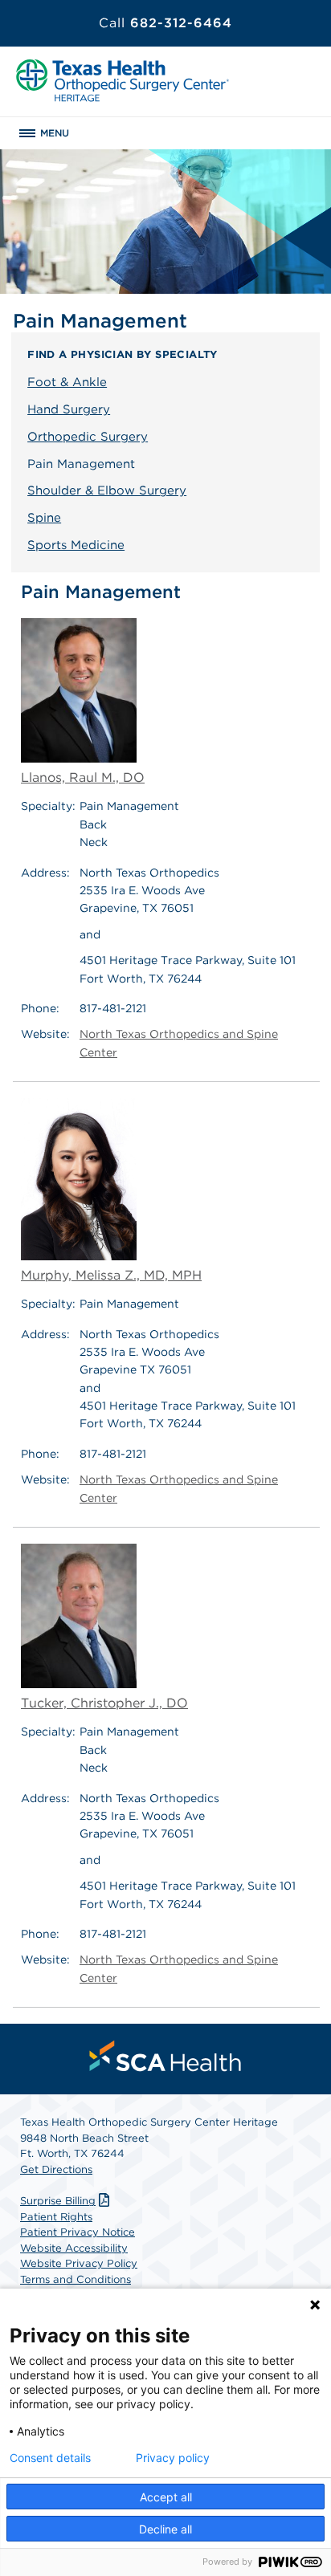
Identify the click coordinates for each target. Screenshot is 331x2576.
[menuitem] (165, 2056)
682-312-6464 (165, 23)
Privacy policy (173, 2458)
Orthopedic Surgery (88, 437)
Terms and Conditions (76, 2279)
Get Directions (56, 2169)
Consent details (50, 2458)
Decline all (165, 2529)
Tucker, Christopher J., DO (104, 1703)
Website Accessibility (74, 2248)
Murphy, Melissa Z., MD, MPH (111, 1275)
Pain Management (81, 464)
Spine (44, 518)
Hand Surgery (69, 409)
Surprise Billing (58, 2201)
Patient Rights (56, 2217)
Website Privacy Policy (79, 2263)
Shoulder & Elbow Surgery (107, 490)
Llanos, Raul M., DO (83, 777)
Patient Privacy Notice (78, 2232)
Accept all (166, 2497)
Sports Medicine (76, 545)
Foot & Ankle (67, 382)
